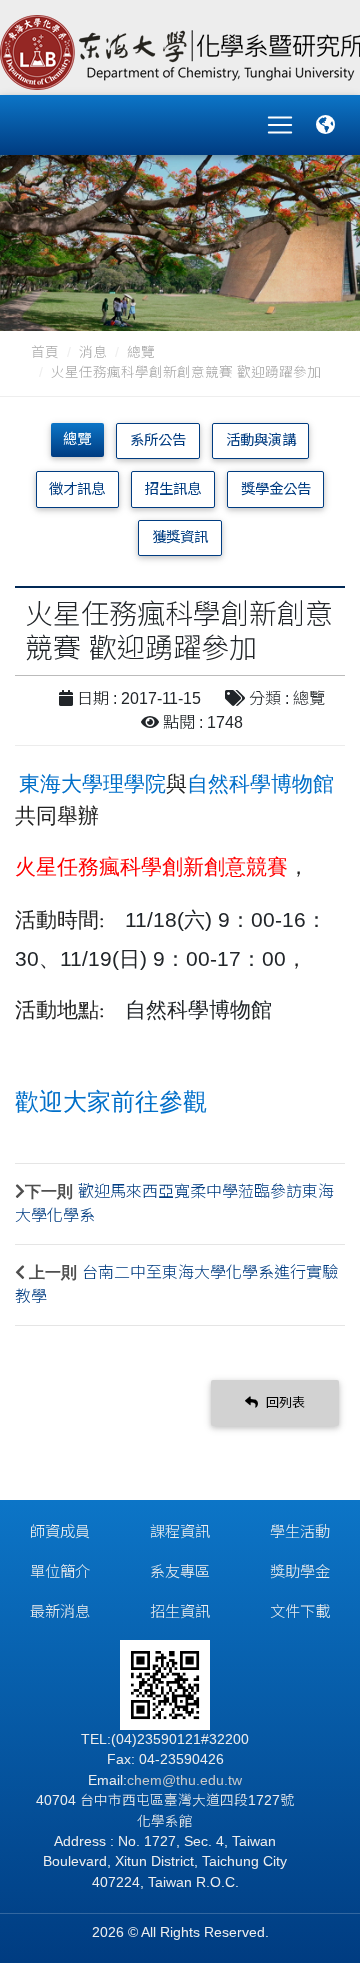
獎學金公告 (276, 489)
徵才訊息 (77, 489)
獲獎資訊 (180, 537)
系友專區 (180, 1571)
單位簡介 (60, 1571)
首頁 (45, 352)
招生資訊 (180, 1611)
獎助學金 (300, 1571)
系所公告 (158, 440)
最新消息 (60, 1611)
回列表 (283, 1402)
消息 (93, 352)
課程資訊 (180, 1531)
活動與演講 (261, 440)
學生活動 (300, 1531)
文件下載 (300, 1611)
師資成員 (60, 1531)
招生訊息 (173, 489)
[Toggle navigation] (280, 125)
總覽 (141, 352)
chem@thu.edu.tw (184, 1780)
